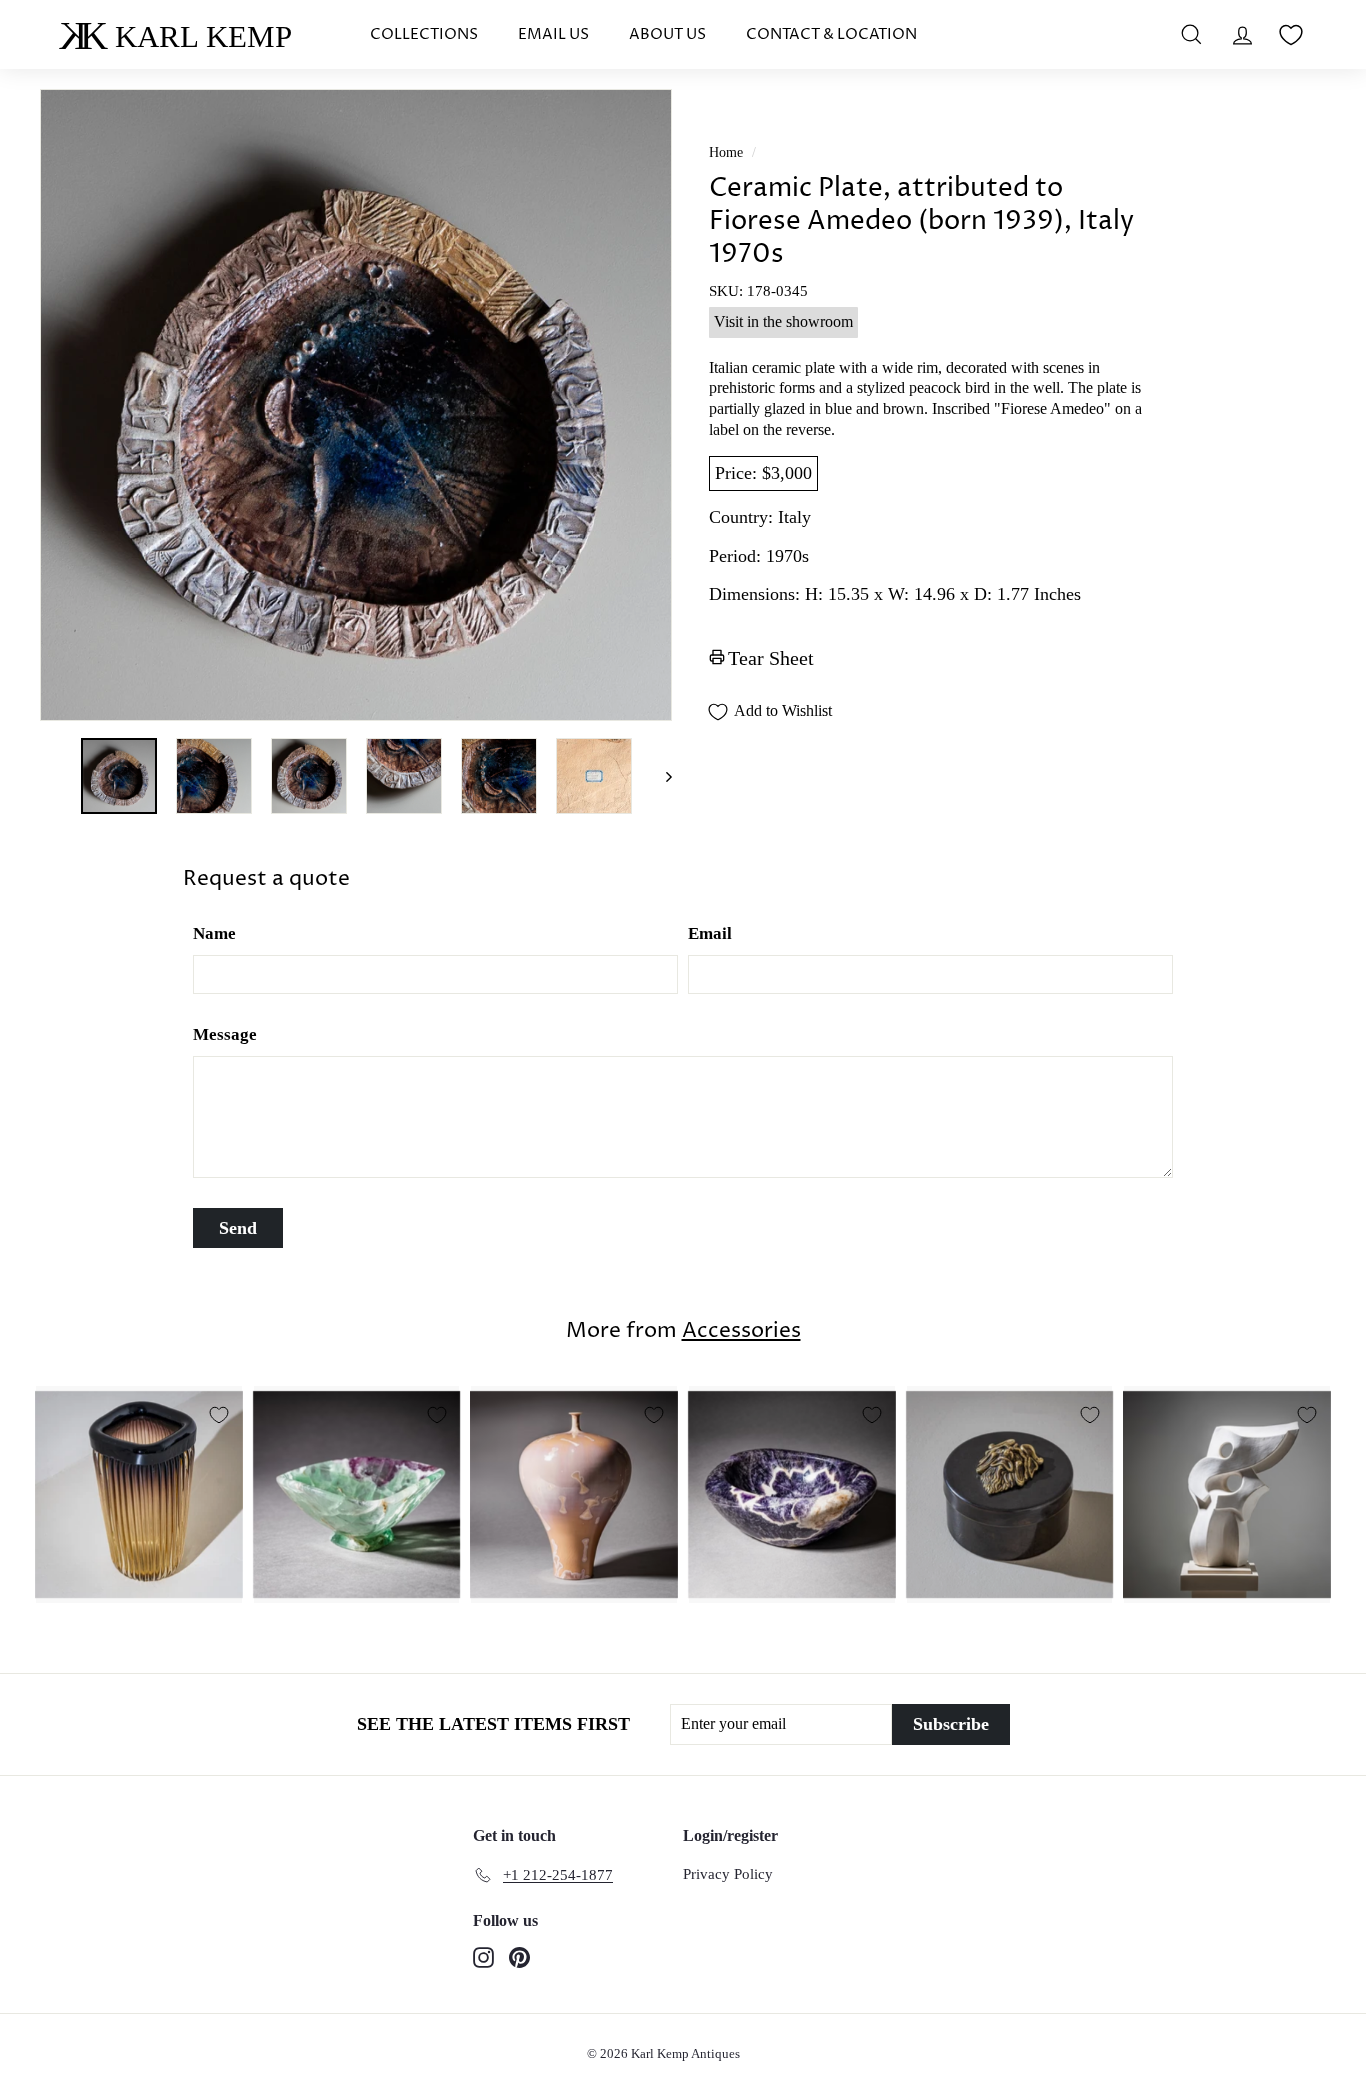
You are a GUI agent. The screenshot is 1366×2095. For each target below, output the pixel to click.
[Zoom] (356, 405)
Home (726, 152)
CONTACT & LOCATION (831, 34)
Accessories (741, 1331)
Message (225, 1034)
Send (238, 1228)
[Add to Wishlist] (219, 1415)
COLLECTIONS (424, 34)
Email (710, 933)
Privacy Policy (728, 1874)
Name (214, 933)
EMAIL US (553, 34)
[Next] (659, 776)
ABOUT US (667, 34)
